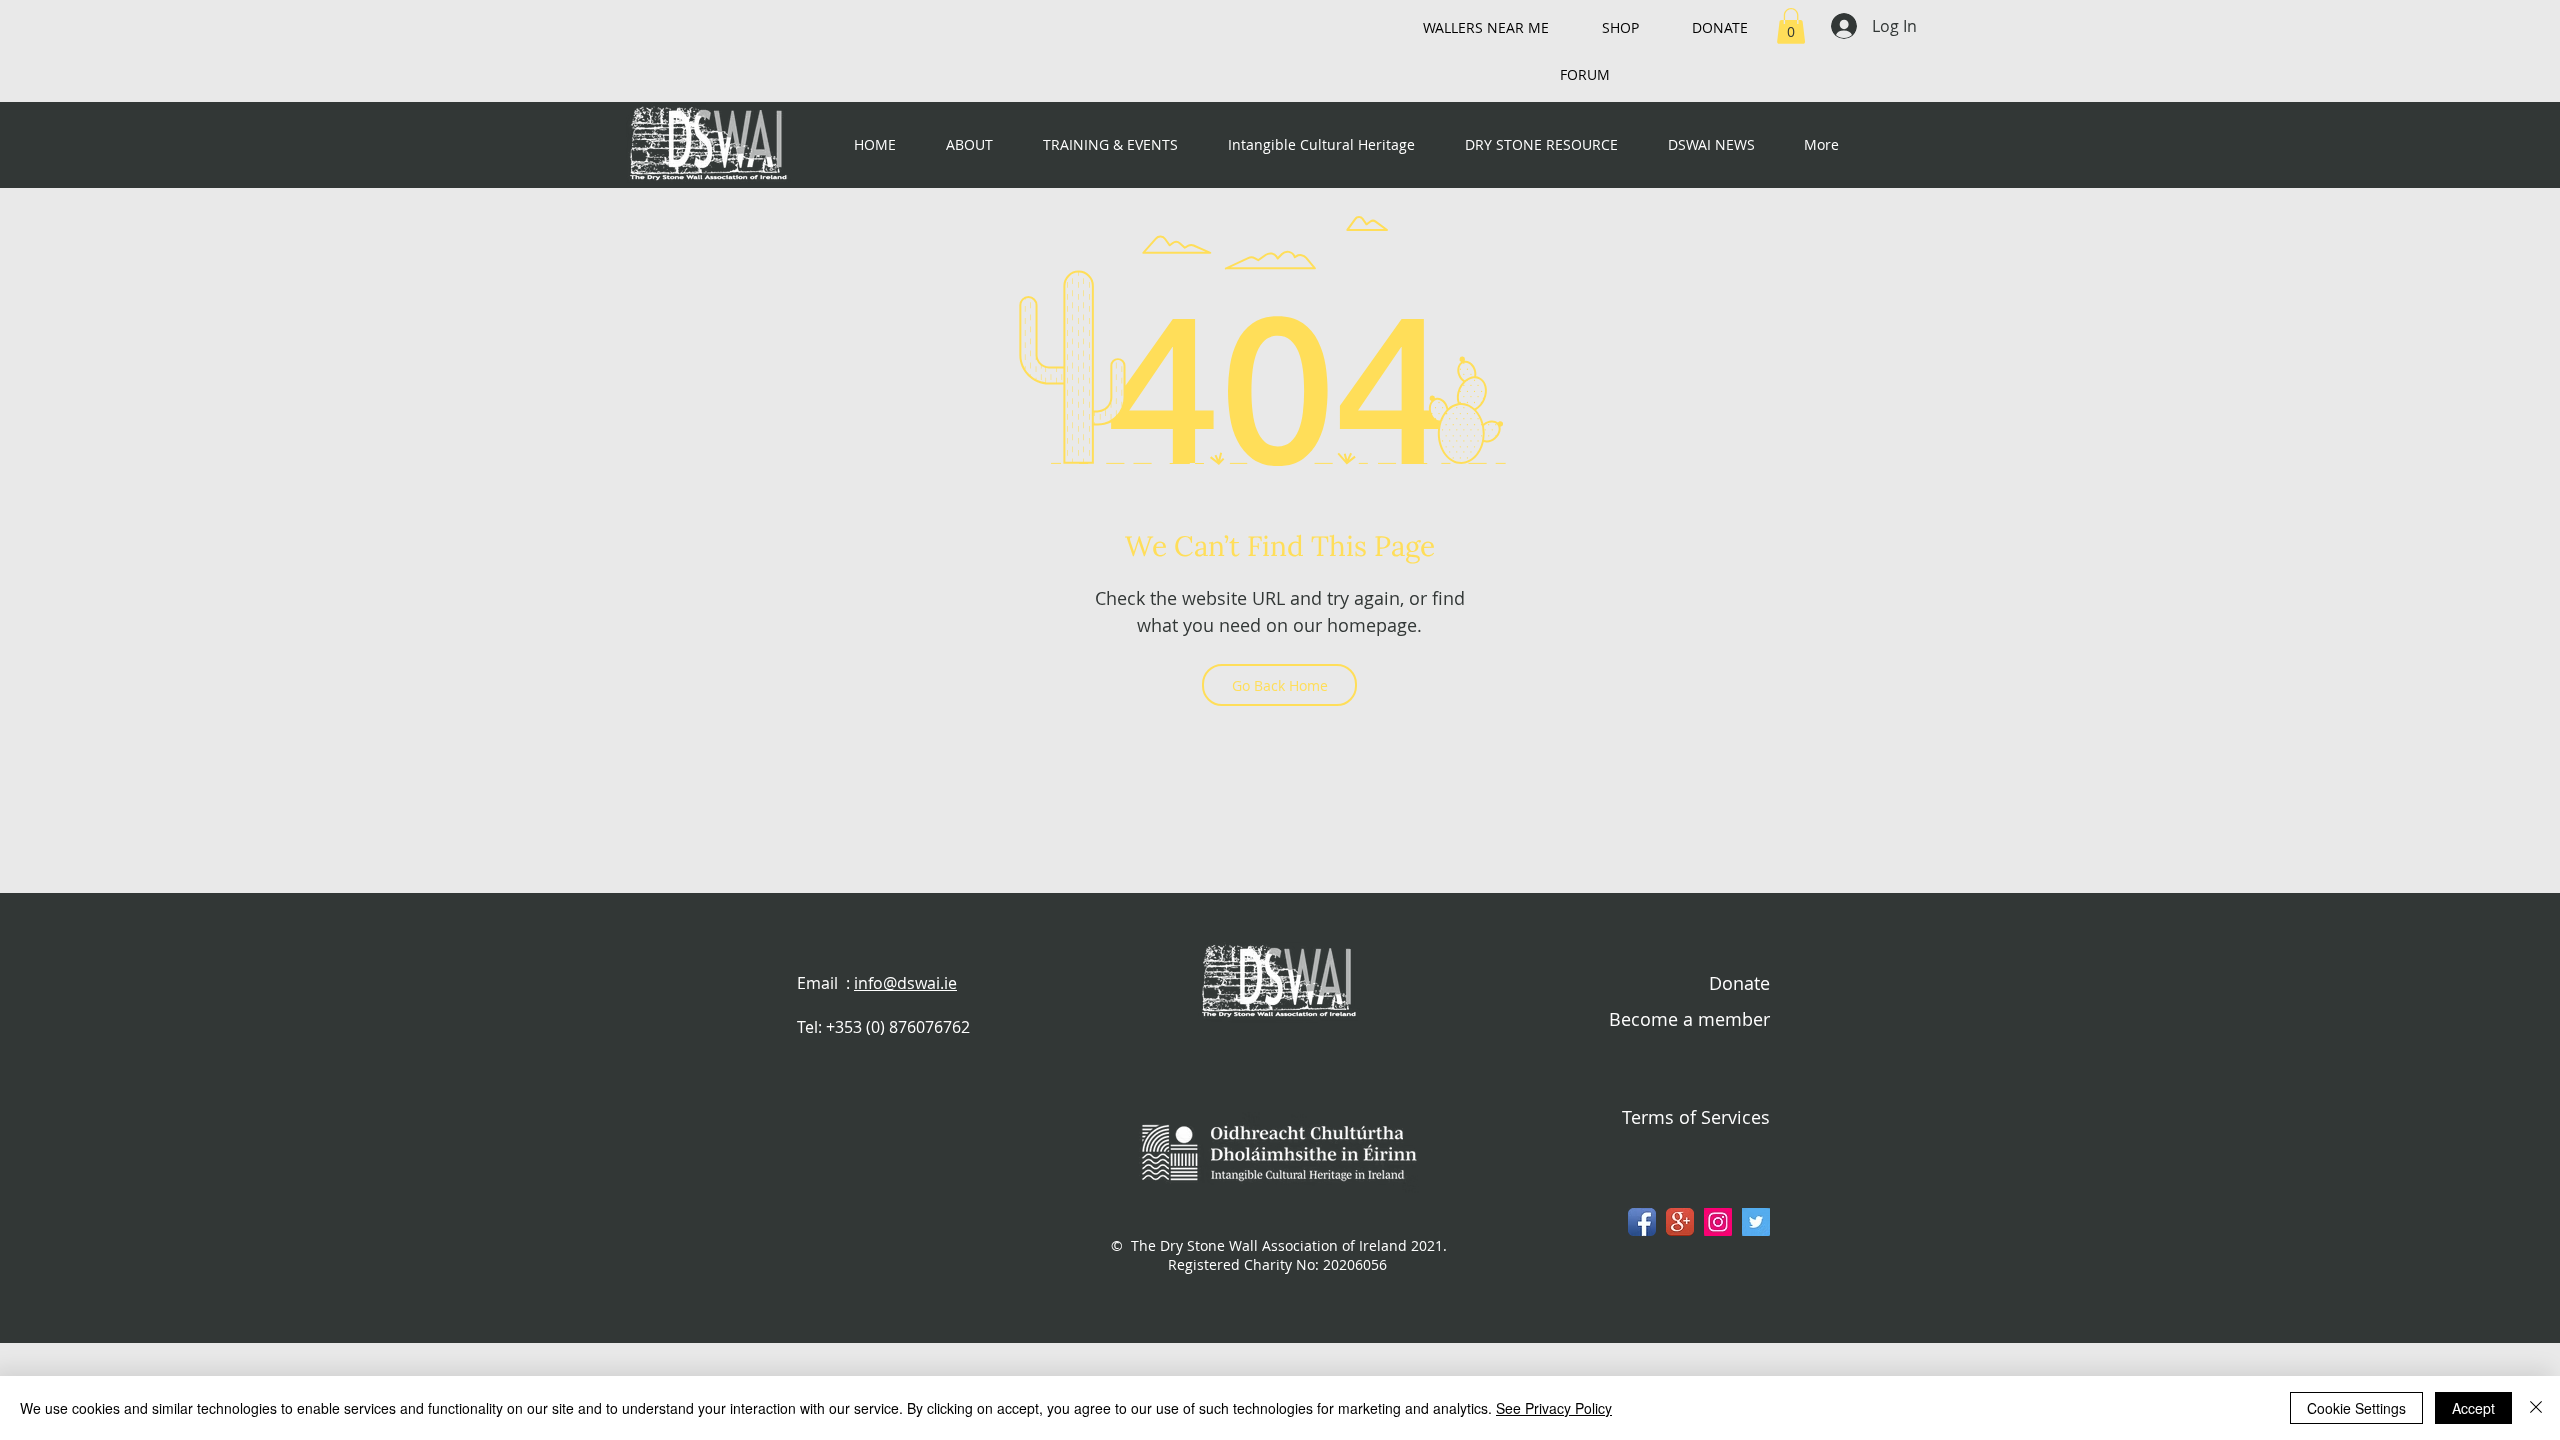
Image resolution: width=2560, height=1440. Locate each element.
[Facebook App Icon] (1642, 1222)
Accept (2473, 1408)
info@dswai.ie (905, 983)
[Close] (2536, 1408)
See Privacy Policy (1554, 1408)
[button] (1791, 26)
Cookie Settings (2356, 1408)
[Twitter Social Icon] (1756, 1222)
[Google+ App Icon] (1680, 1222)
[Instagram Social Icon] (1718, 1222)
